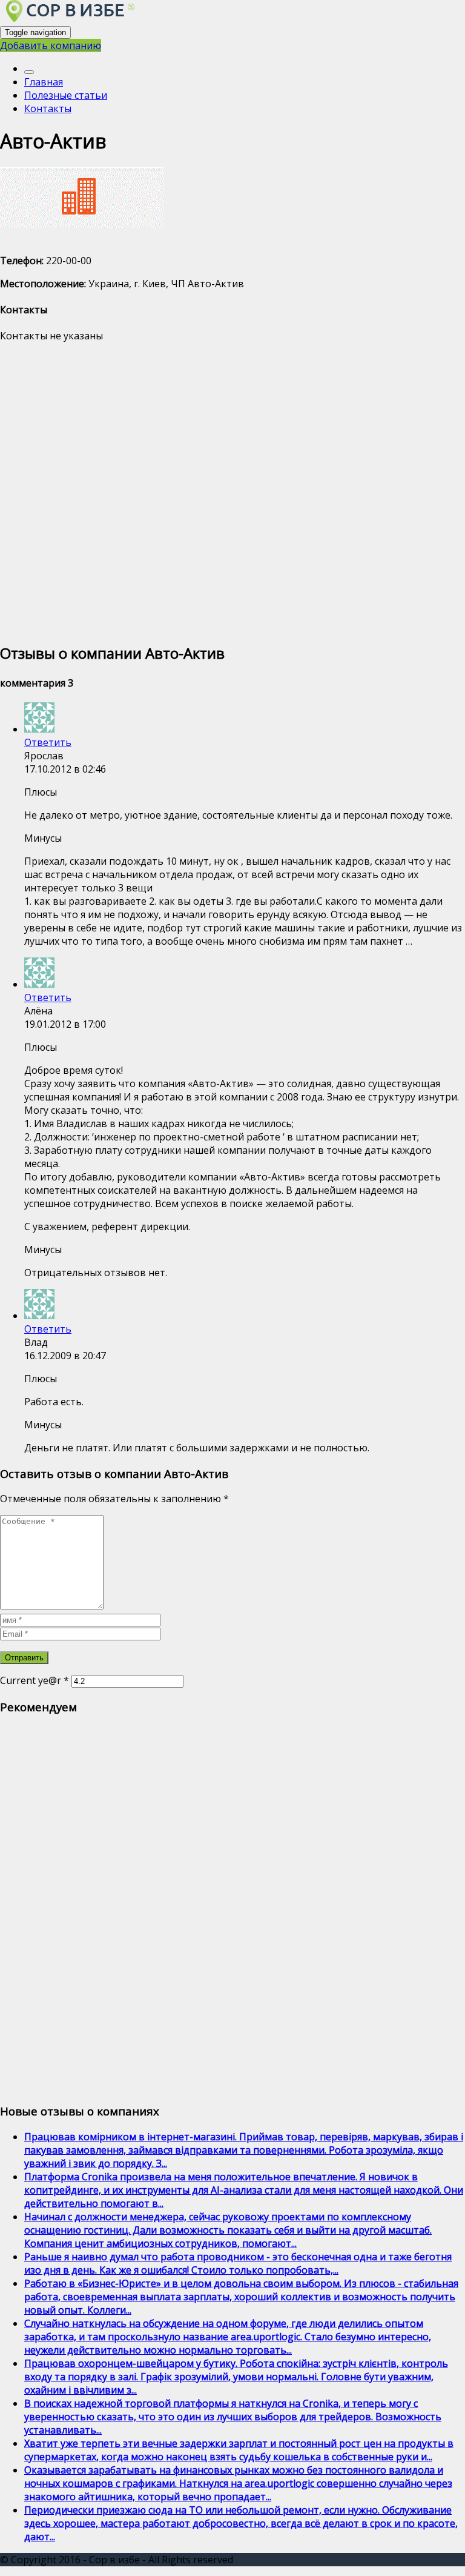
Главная (44, 82)
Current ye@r (35, 1680)
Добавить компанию (51, 45)
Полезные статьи (66, 95)
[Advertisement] (232, 491)
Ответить (48, 742)
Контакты (48, 108)
